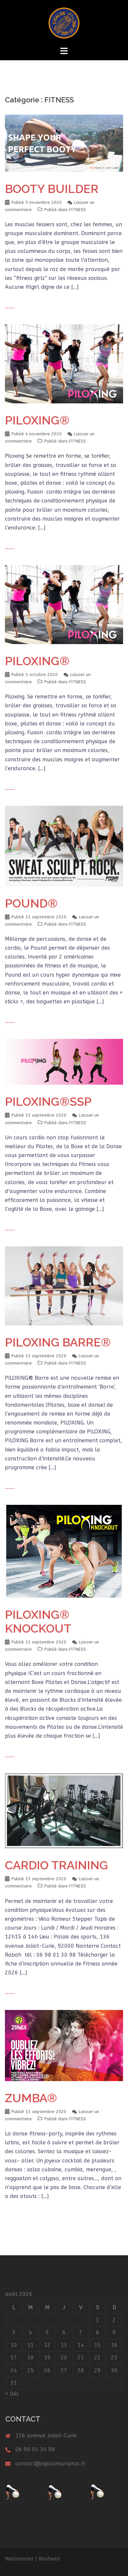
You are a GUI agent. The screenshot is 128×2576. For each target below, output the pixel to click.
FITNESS (78, 210)
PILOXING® (37, 420)
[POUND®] (64, 845)
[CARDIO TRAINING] (64, 1810)
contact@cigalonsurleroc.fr (51, 2464)
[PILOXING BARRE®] (64, 1285)
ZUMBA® (31, 2098)
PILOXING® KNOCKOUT (38, 1621)
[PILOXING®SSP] (64, 1061)
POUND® (31, 903)
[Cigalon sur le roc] (64, 23)
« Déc (12, 2394)
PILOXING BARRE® (58, 1342)
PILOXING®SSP (48, 1101)
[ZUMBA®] (64, 2045)
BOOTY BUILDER (52, 189)
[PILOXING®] (64, 363)
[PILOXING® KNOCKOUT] (64, 1551)
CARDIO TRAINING (56, 1865)
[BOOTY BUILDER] (64, 143)
